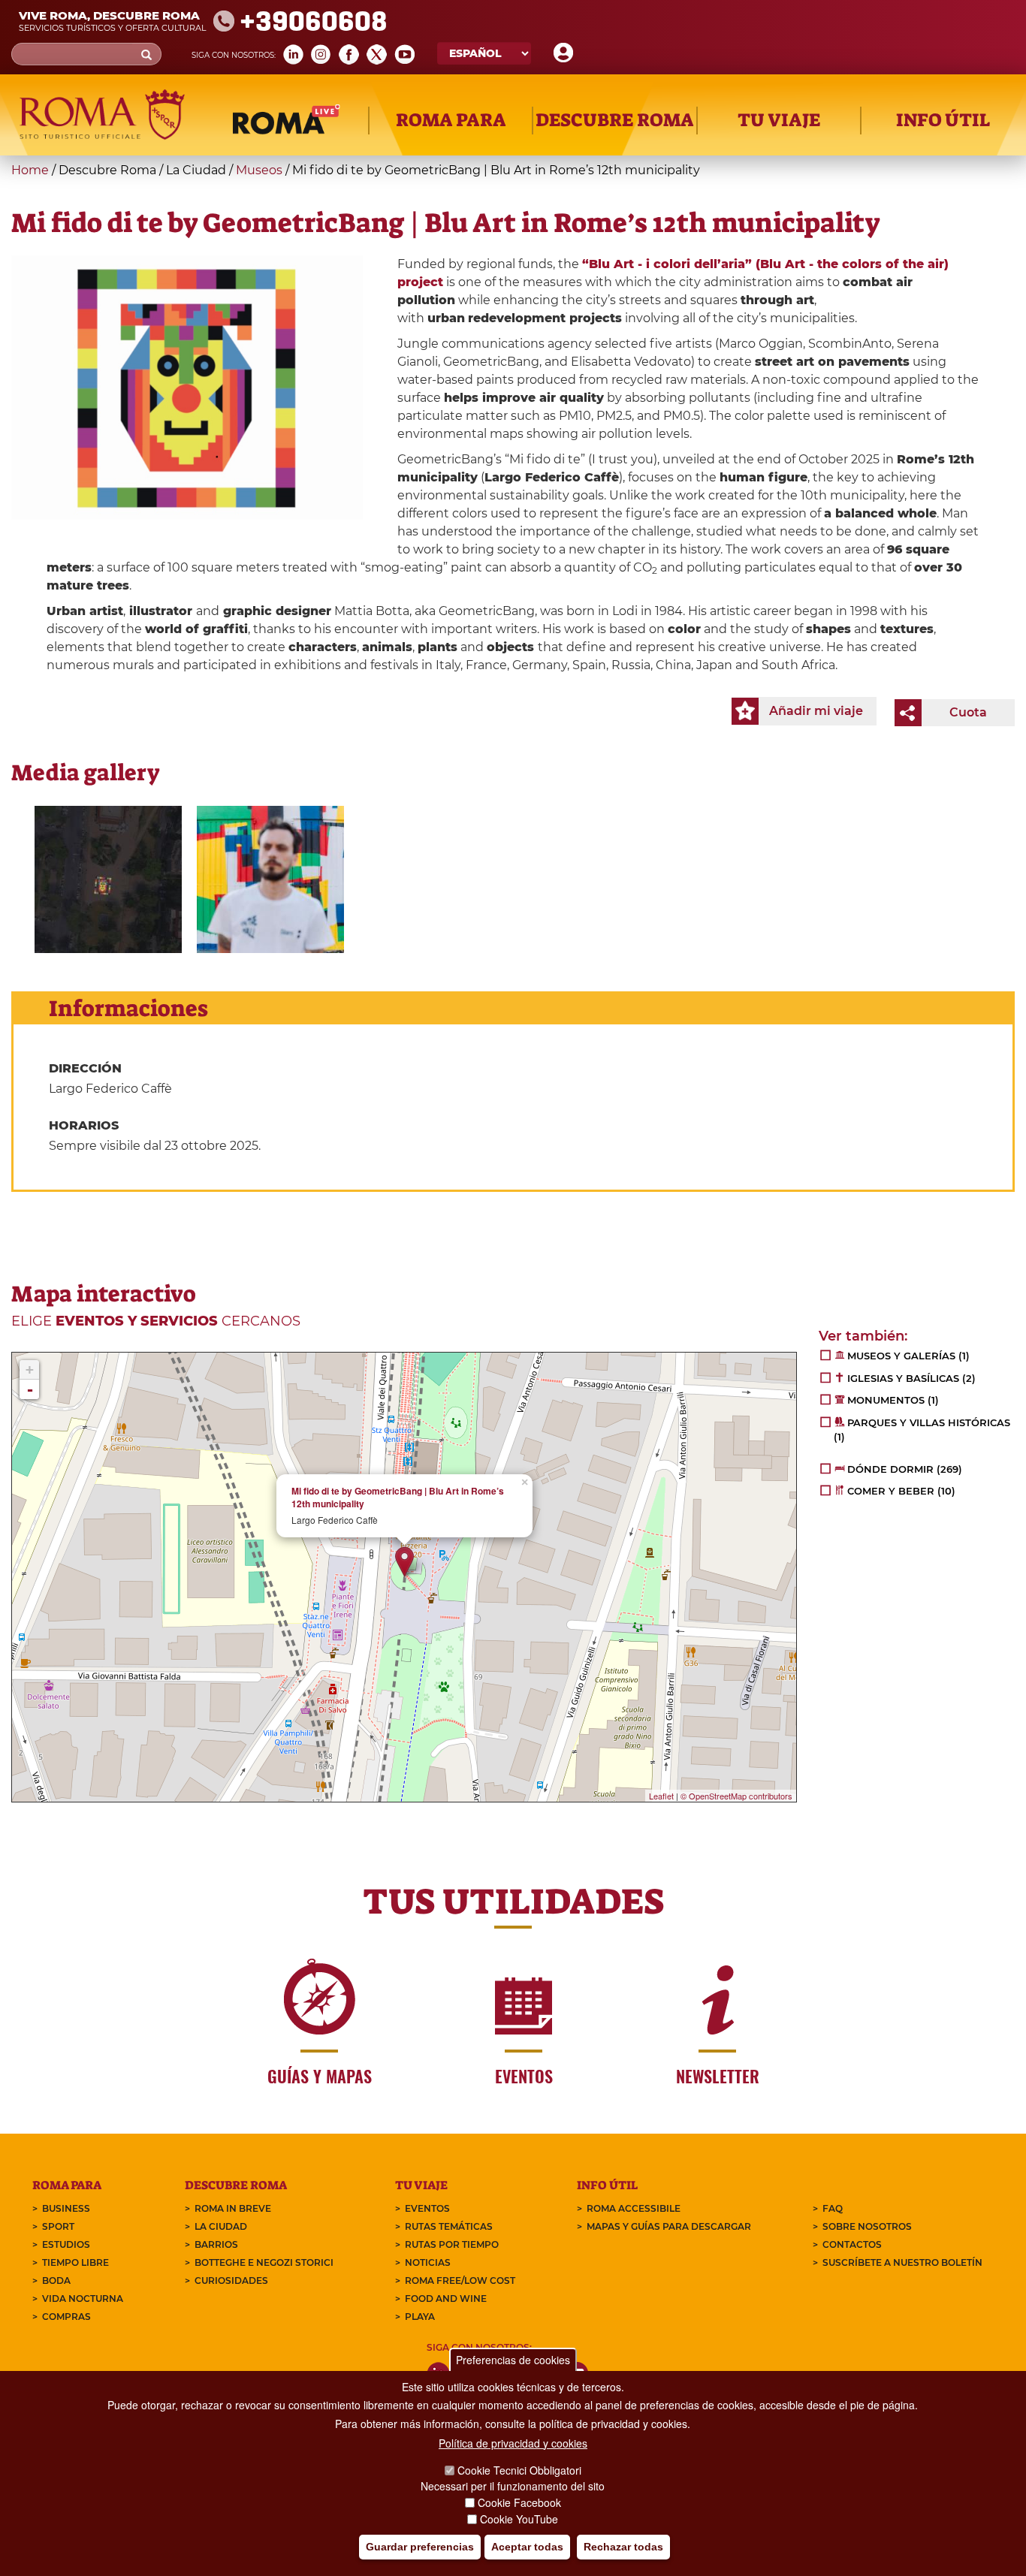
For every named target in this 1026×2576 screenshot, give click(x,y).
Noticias (428, 2262)
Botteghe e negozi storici (264, 2262)
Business (66, 2208)
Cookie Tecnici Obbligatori (519, 2470)
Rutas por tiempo (452, 2244)
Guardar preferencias (420, 2547)
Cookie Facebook (519, 2502)
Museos (259, 170)
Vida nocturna (83, 2298)
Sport (58, 2226)
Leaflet (661, 1796)
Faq (833, 2208)
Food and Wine (446, 2298)
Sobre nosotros (867, 2226)
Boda (56, 2280)
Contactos (852, 2244)
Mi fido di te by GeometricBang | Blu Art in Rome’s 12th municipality (398, 1498)
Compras (66, 2317)
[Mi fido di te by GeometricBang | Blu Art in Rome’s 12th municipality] (108, 879)
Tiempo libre (75, 2262)
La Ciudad (221, 2226)
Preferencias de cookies (513, 2360)
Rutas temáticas (449, 2226)
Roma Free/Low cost (460, 2280)
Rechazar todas (623, 2547)
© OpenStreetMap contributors (736, 1796)
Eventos (427, 2208)
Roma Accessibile (634, 2208)
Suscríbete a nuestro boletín (902, 2262)
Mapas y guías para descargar (669, 2226)
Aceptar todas (527, 2547)
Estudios (66, 2244)
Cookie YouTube (519, 2519)
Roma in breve (233, 2208)
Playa (420, 2317)
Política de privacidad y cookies (513, 2443)
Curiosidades (231, 2280)
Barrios (216, 2244)
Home (30, 170)
